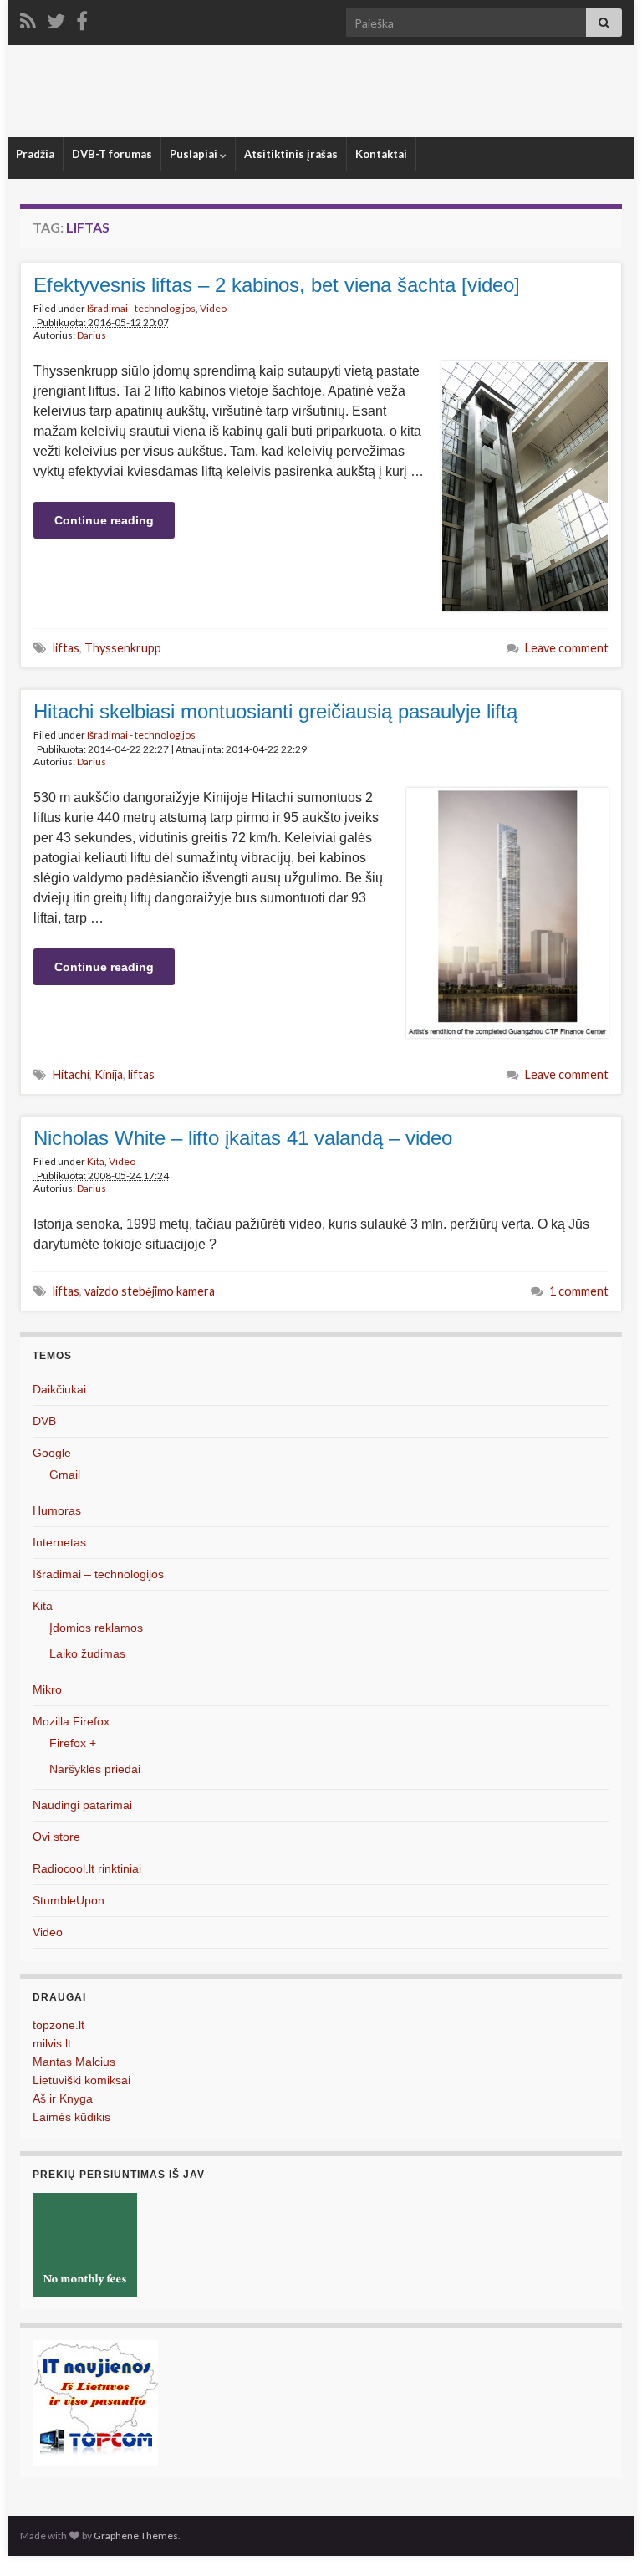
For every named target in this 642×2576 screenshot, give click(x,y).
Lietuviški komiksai (82, 2080)
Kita (96, 1161)
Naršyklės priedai (95, 1769)
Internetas (59, 1542)
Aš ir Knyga (63, 2098)
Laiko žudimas (87, 1653)
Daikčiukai (59, 1389)
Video (213, 308)
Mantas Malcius (74, 2062)
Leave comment (567, 648)
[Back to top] (604, 2538)
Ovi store (56, 1837)
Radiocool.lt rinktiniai (87, 1868)
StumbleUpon (69, 1900)
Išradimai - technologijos (141, 308)
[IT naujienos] (95, 2402)
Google (52, 1453)
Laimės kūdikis (71, 2117)
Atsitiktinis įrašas (291, 154)
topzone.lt (59, 2025)
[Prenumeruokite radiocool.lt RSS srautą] (28, 18)
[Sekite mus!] (56, 18)
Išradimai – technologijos (98, 1574)
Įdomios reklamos (96, 1628)
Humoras (57, 1510)
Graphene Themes (136, 2535)
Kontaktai (381, 154)
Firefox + (73, 1743)
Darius (92, 335)
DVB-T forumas (112, 154)
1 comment (579, 1291)
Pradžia (35, 154)
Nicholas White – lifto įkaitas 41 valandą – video (243, 1138)
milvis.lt (52, 2043)
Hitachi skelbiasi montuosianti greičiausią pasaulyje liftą (275, 711)
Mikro (47, 1689)
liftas (66, 648)
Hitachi (71, 1074)
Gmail (65, 1475)
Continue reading (104, 520)
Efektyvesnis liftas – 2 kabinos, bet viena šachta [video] (277, 285)
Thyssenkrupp (123, 648)
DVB (44, 1421)
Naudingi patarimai (82, 1805)
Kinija (109, 1074)
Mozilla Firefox (71, 1721)
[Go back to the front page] (321, 91)
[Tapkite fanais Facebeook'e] (82, 18)
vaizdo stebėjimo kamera (150, 1291)
